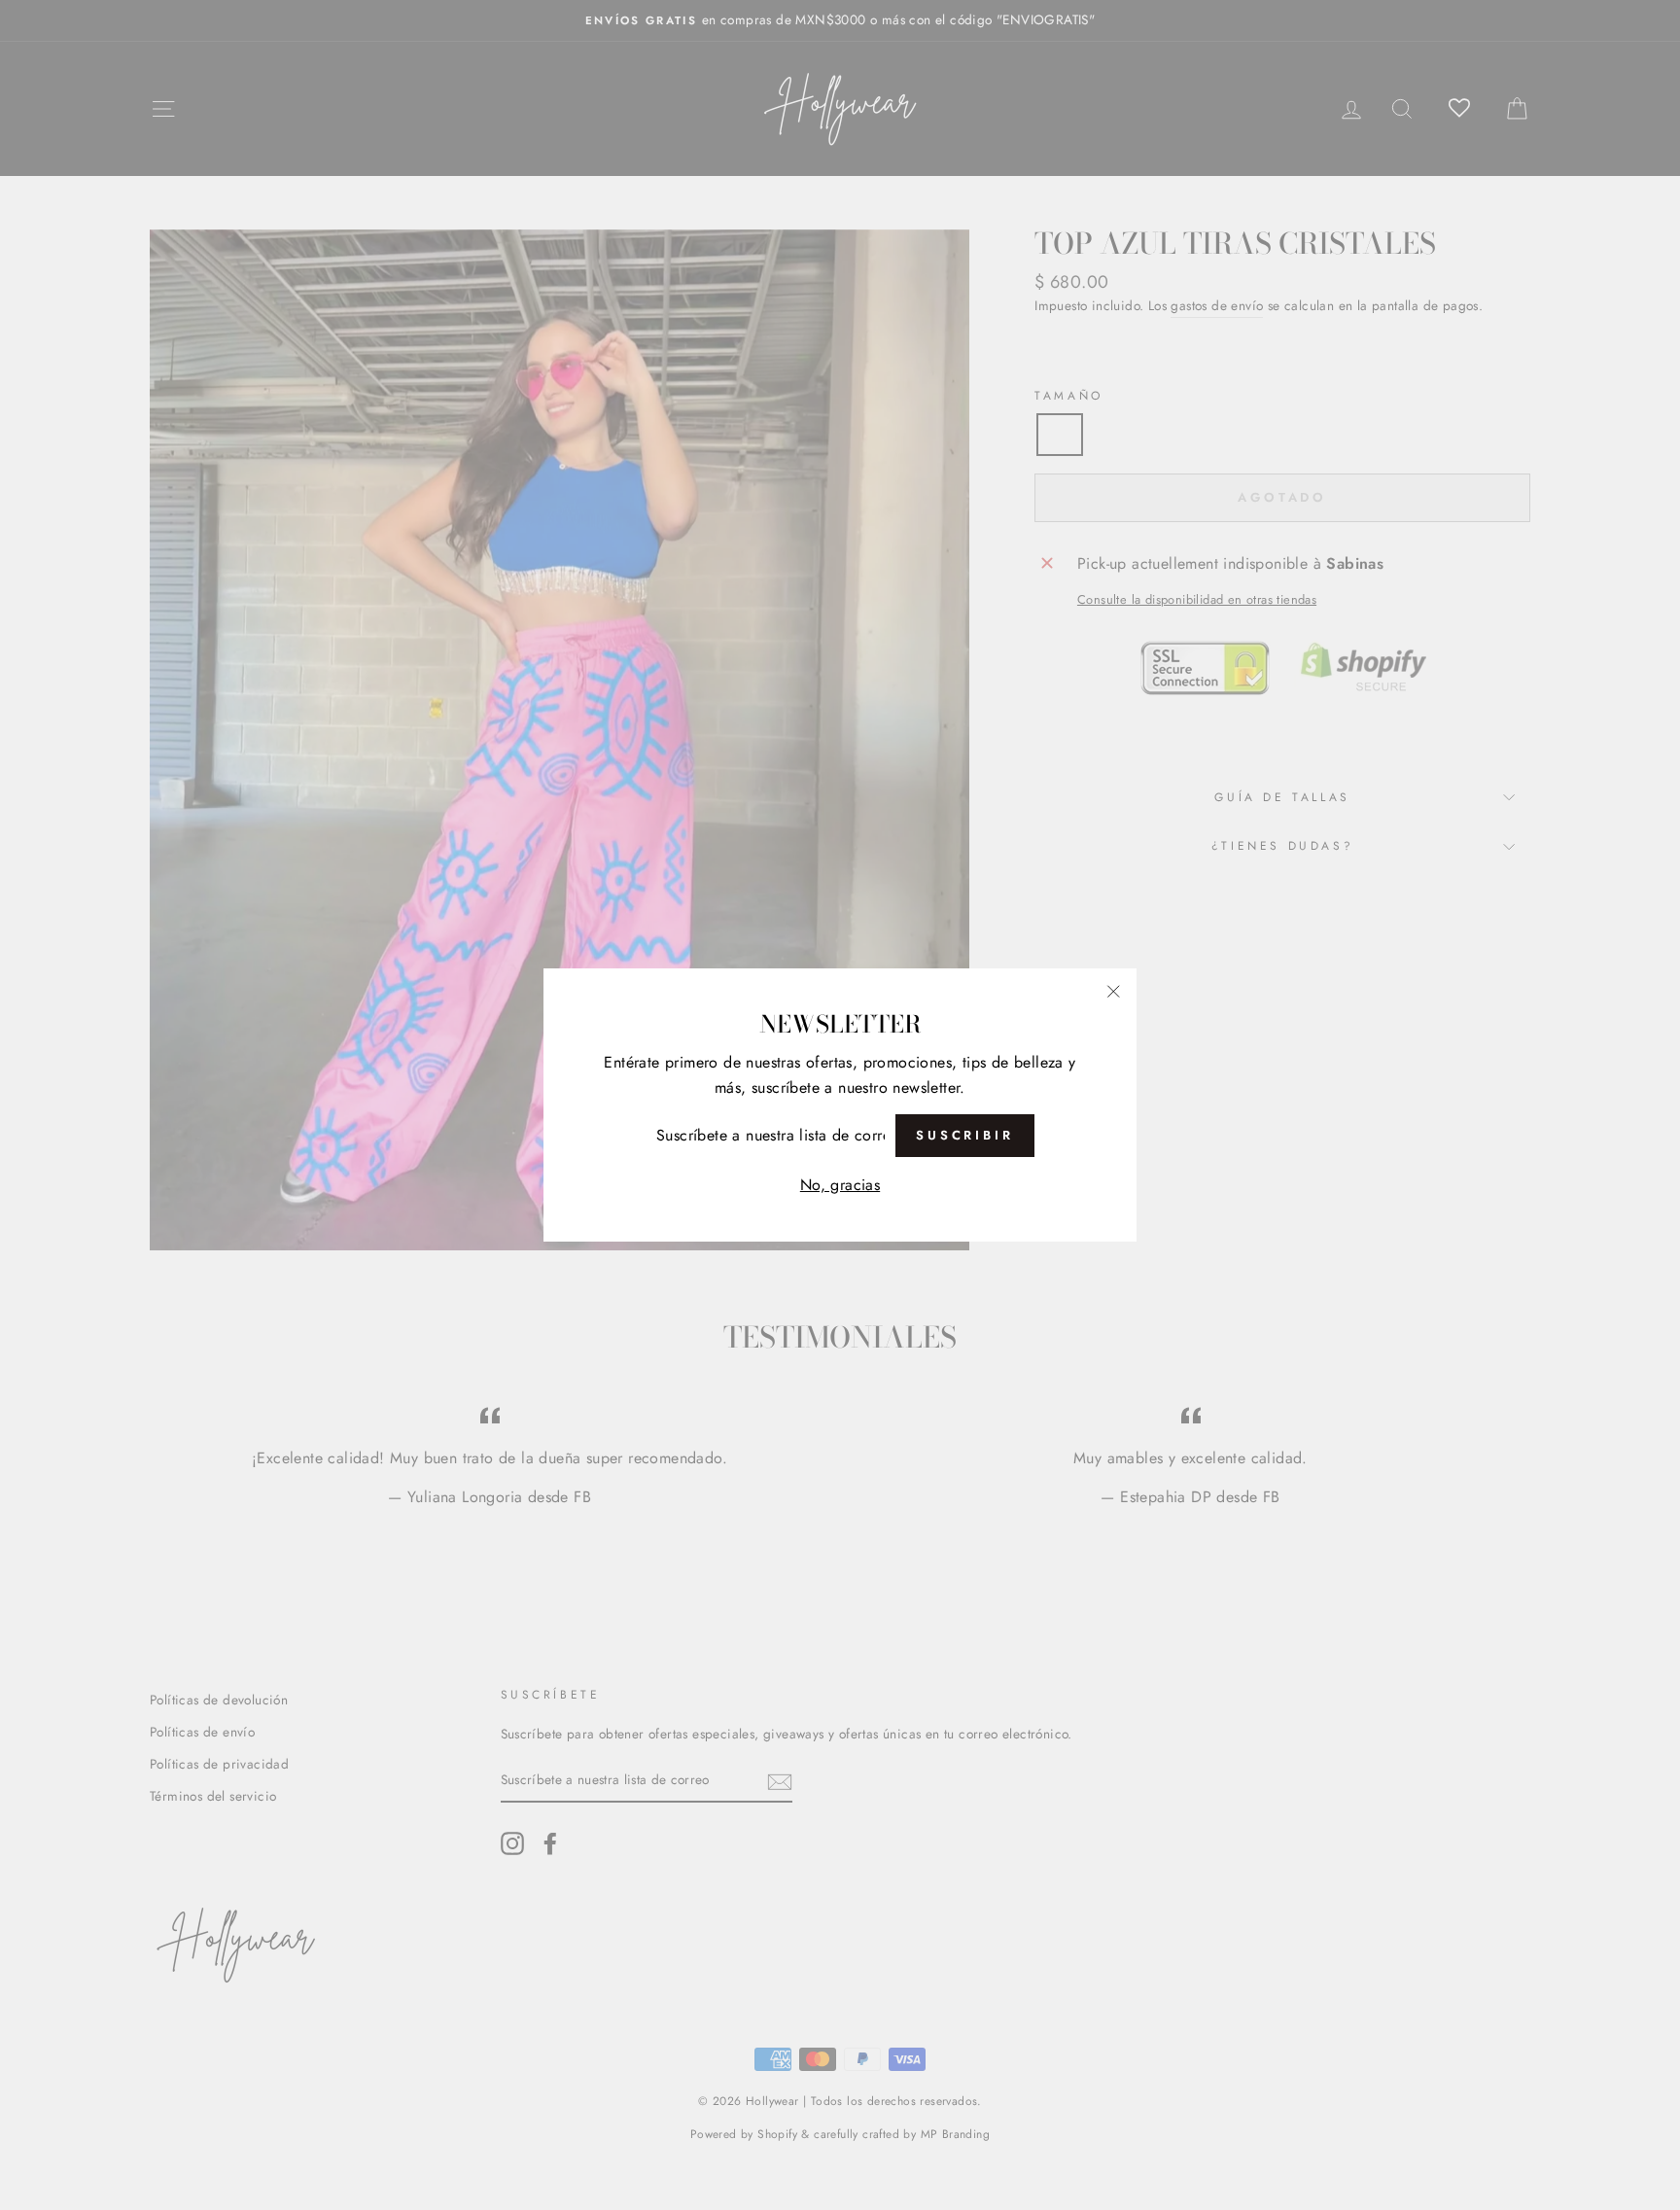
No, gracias (840, 1185)
